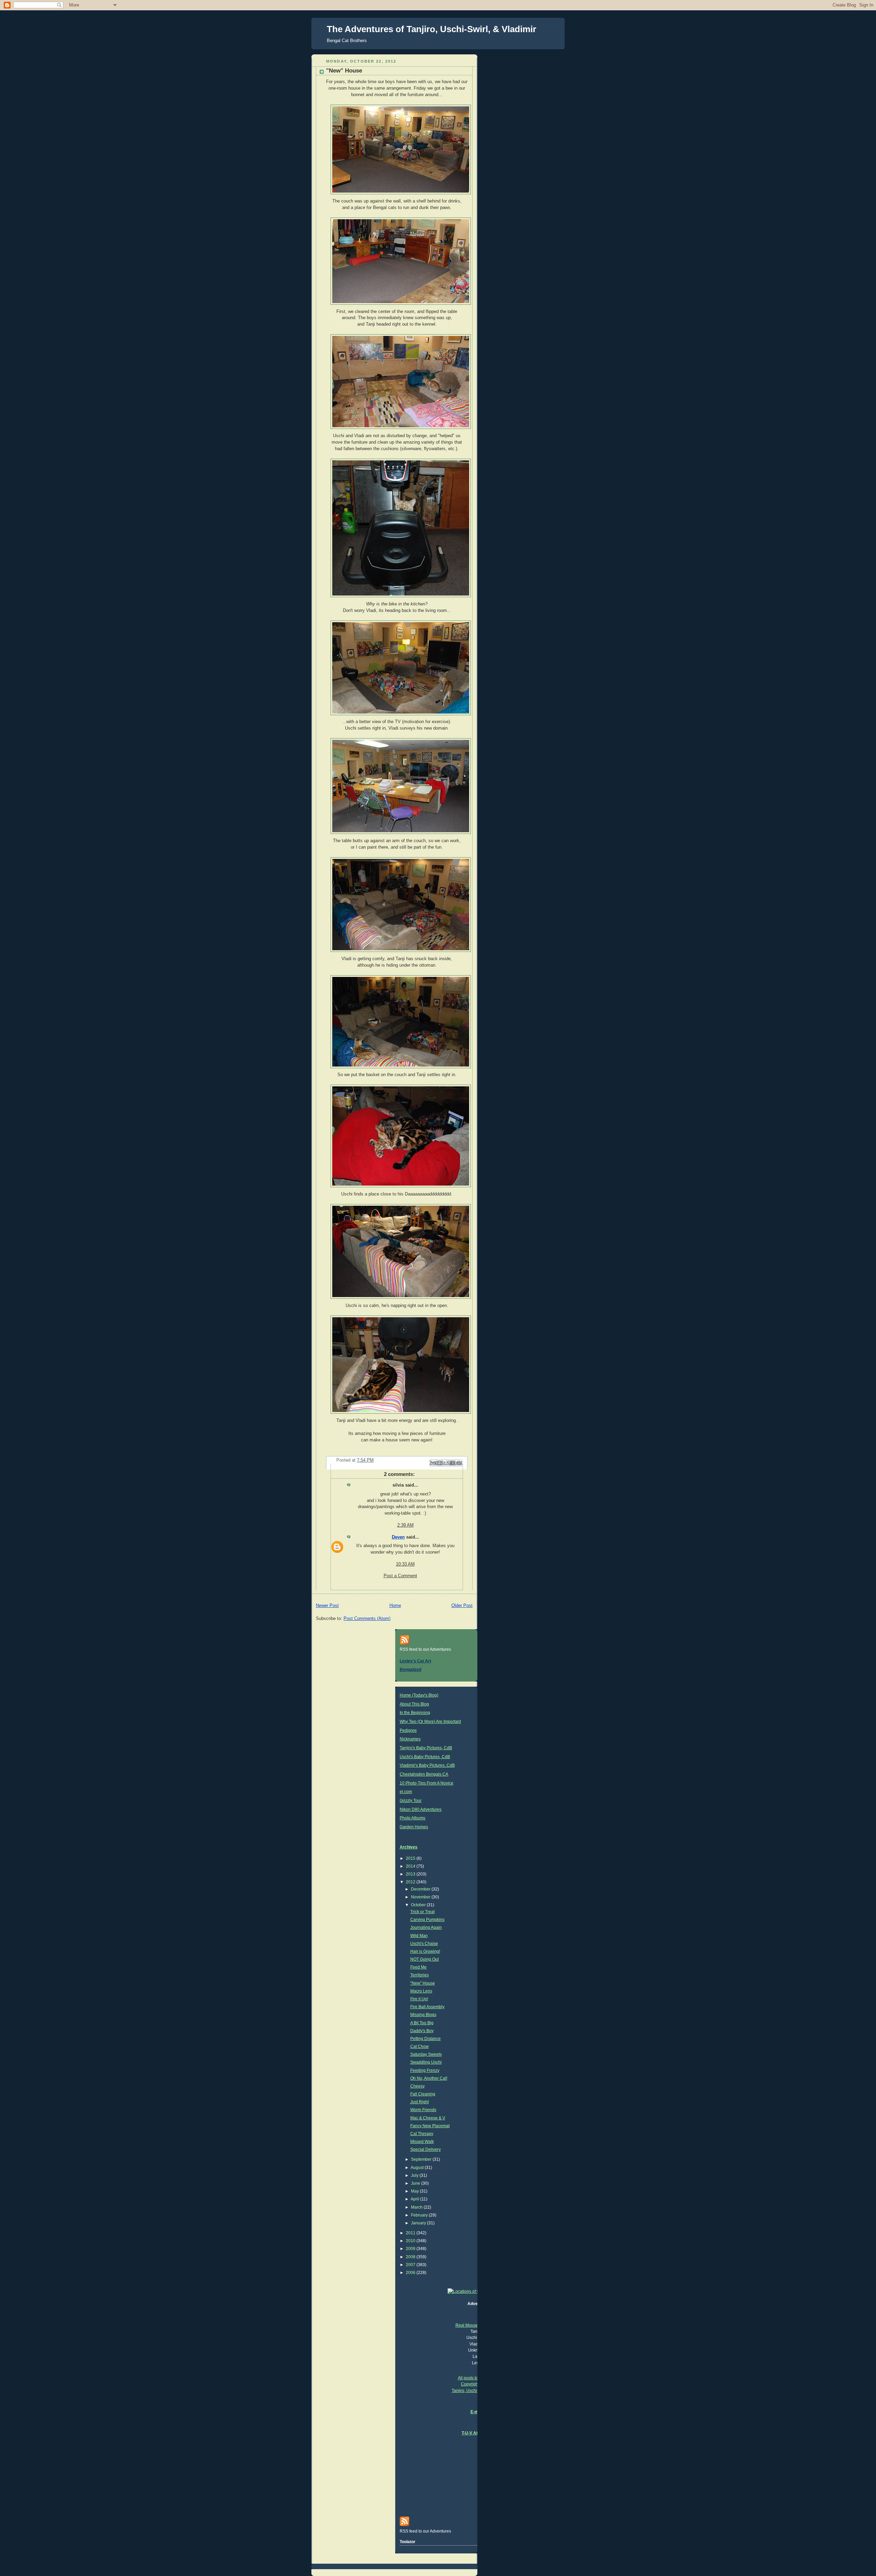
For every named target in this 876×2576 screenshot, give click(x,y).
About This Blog (414, 1704)
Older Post (462, 1606)
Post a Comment (400, 1576)
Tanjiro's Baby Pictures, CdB (426, 1748)
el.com (406, 1792)
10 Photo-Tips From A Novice (427, 1783)
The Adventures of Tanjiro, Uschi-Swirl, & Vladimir (431, 29)
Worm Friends (423, 2110)
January (419, 2223)
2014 (411, 1866)
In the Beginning (415, 1713)
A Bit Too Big (422, 2023)
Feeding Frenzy (425, 2070)
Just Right (420, 2102)
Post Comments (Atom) (367, 1619)
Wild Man (419, 1936)
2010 (411, 2241)
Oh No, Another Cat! (429, 2078)
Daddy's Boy (422, 2031)
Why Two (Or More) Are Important (430, 1722)
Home (395, 1606)
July (415, 2175)
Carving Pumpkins (427, 1920)
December (421, 1889)
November (421, 1897)
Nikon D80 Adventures (421, 1809)
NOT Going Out (424, 1959)
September (422, 2159)
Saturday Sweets (426, 2054)
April (415, 2199)
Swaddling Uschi (426, 2062)
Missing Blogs (423, 2015)
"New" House (423, 1983)
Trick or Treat (422, 1912)
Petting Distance (426, 2039)
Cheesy (417, 2086)
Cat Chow (420, 2047)
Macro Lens (421, 1991)
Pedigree (408, 1730)
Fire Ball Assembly (427, 2007)
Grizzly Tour (411, 1801)
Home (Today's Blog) (419, 1695)
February (420, 2215)
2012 (411, 1882)
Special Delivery (426, 2149)
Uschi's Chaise (424, 1944)
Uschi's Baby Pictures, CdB (425, 1757)
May (415, 2191)
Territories (420, 1975)
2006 (411, 2273)
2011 (411, 2233)
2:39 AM (405, 1525)
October (419, 1905)
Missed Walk (422, 2142)
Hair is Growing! (425, 1951)
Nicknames (410, 1739)
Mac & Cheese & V (428, 2118)
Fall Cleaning (423, 2094)
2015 (411, 1858)
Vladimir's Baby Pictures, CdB (427, 1765)
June (416, 2183)
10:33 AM (405, 1564)
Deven (398, 1537)
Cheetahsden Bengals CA (424, 1774)
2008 (411, 2257)
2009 (411, 2249)
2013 (411, 1874)
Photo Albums (413, 1818)
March (417, 2207)
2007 (411, 2265)
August (418, 2168)
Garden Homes (414, 1827)
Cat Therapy (422, 2134)
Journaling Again (426, 1927)
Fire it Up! (419, 1999)
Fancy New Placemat (430, 2126)
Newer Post (327, 1606)
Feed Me (418, 1967)
